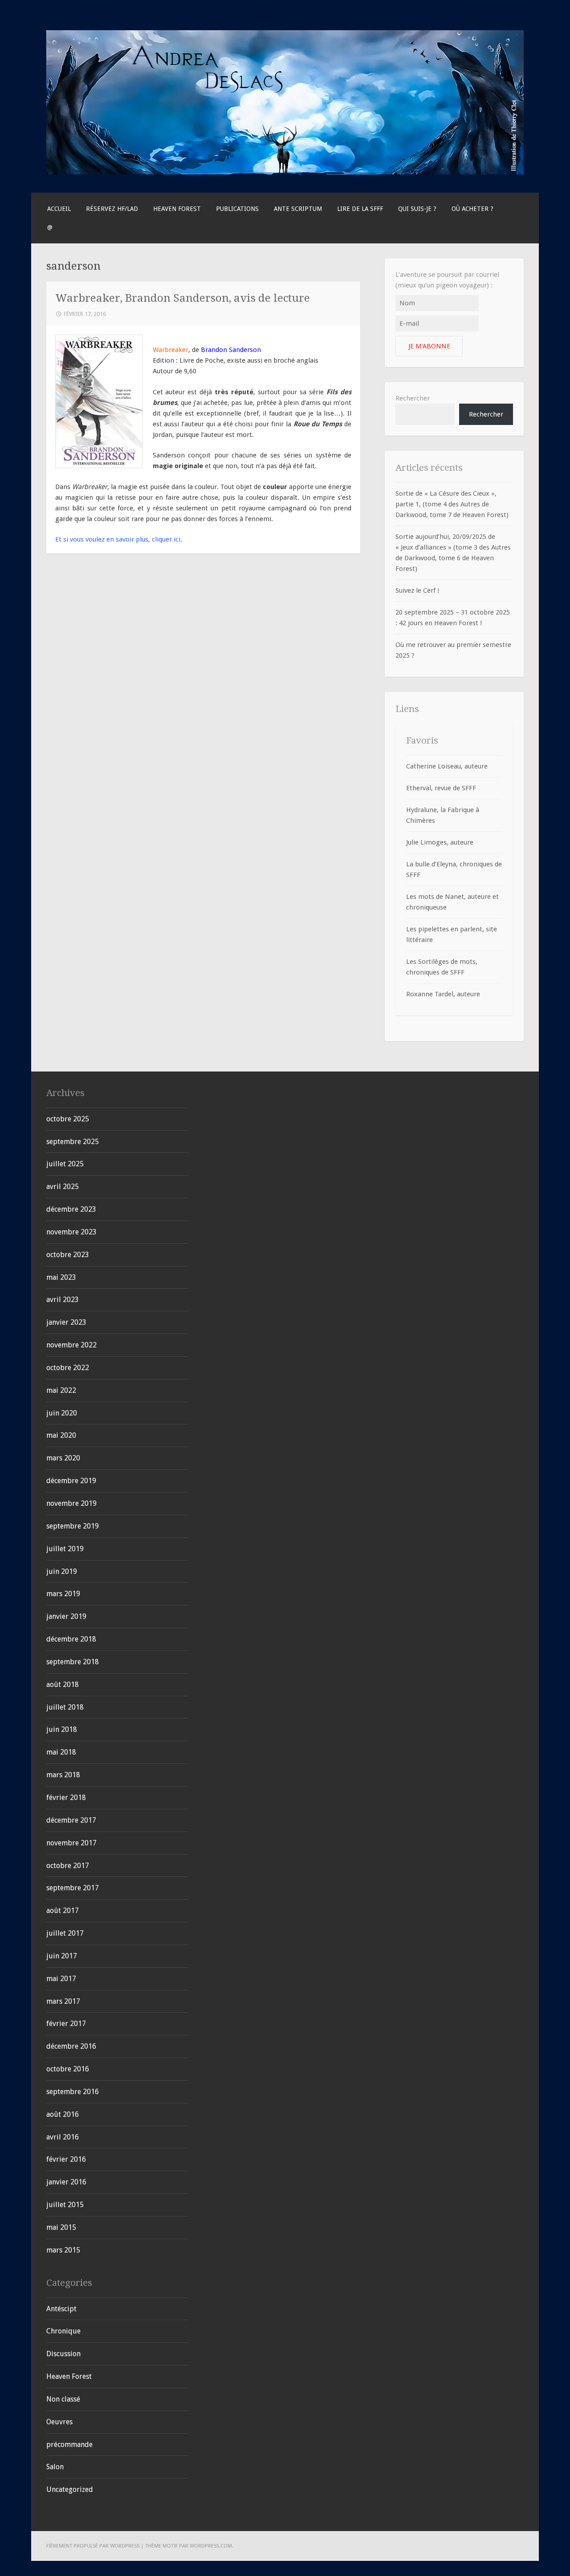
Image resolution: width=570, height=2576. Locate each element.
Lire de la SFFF (360, 209)
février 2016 (66, 2159)
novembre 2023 (71, 1232)
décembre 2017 (71, 1820)
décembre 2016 (71, 2046)
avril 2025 (63, 1187)
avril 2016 (63, 2137)
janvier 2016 (66, 2182)
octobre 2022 (68, 1368)
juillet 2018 (65, 1707)
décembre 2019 (71, 1481)
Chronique (63, 2331)
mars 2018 (63, 1775)
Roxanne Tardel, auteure (443, 994)
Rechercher (413, 398)
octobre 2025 (68, 1119)
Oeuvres (59, 2422)
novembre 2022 (71, 1345)
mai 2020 (61, 1435)
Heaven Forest (177, 209)
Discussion (63, 2354)
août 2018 (63, 1684)
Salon (55, 2467)
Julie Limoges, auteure (440, 842)
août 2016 (63, 2114)
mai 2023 (61, 1277)
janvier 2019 (66, 1616)
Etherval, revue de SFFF (441, 788)
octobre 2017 (68, 1866)
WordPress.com (211, 2546)
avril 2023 (63, 1300)
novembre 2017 (71, 1843)
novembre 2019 (71, 1503)
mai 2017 (61, 1979)
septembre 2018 (73, 1662)
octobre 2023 (68, 1255)
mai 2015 (61, 2227)
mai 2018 (61, 1752)
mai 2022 (61, 1390)
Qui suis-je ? (417, 209)
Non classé (63, 2399)
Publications (237, 209)
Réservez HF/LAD (112, 209)
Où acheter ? (472, 209)
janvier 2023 (66, 1322)
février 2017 (66, 2024)
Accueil (59, 209)
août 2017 (63, 1911)
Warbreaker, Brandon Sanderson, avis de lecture (183, 298)
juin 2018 (62, 1729)
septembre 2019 (73, 1526)
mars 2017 (63, 2001)
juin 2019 (62, 1571)
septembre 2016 (73, 2092)
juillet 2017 (65, 1933)
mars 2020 (63, 1458)
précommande (69, 2445)
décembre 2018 (71, 1639)
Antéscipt (61, 2309)
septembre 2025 (73, 1142)
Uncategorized (70, 2489)
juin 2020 (62, 1413)
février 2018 (66, 1798)
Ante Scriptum (298, 209)
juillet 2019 (65, 1549)
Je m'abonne (429, 346)
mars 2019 (63, 1594)
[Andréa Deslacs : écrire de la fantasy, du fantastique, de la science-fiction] (285, 172)
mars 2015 (63, 2250)
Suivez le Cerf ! (417, 590)
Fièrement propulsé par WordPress (93, 2546)
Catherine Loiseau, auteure (447, 766)
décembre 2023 (71, 1209)
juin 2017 (62, 1956)
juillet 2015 (65, 2205)
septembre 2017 (73, 1888)
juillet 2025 (65, 1164)
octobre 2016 (68, 2069)
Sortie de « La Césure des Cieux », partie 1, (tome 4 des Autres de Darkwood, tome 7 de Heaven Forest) (452, 504)
